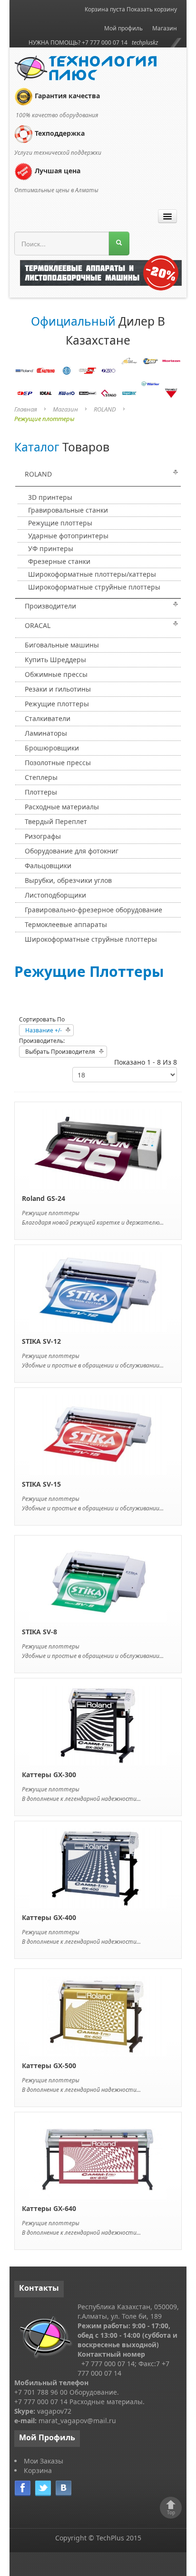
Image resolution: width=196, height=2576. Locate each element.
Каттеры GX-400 (49, 1917)
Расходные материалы (62, 807)
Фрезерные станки (59, 561)
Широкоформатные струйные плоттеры (94, 587)
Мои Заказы (44, 2461)
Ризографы (43, 836)
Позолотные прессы (58, 763)
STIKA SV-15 (41, 1484)
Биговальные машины (62, 645)
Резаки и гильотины (58, 689)
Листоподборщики (55, 895)
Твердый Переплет (56, 821)
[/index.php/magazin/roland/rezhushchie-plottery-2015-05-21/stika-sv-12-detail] (98, 1291)
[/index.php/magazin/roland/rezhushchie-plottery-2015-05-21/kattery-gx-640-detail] (98, 2159)
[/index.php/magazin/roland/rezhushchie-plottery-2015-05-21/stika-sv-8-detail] (98, 1582)
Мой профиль (123, 28)
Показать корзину (152, 9)
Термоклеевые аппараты (66, 924)
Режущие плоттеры (60, 523)
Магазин (165, 28)
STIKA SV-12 (41, 1341)
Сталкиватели (48, 718)
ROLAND (105, 409)
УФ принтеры (51, 548)
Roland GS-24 (44, 1198)
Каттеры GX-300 (49, 1775)
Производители (50, 606)
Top (171, 2512)
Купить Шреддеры (55, 660)
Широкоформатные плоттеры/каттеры (92, 574)
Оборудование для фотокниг (72, 851)
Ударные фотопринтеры (68, 536)
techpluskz (145, 42)
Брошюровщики (52, 748)
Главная (26, 409)
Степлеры (41, 777)
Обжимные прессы (56, 674)
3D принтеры (50, 497)
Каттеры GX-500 (49, 2065)
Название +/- (44, 1030)
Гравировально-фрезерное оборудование (93, 910)
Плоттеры (41, 792)
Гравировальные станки (68, 510)
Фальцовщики (48, 866)
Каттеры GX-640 (49, 2208)
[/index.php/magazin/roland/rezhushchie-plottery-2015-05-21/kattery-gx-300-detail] (98, 1725)
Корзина (38, 2470)
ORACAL (38, 625)
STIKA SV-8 (39, 1632)
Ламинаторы (46, 733)
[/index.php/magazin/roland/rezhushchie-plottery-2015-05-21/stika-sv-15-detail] (98, 1434)
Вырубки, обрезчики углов (68, 880)
